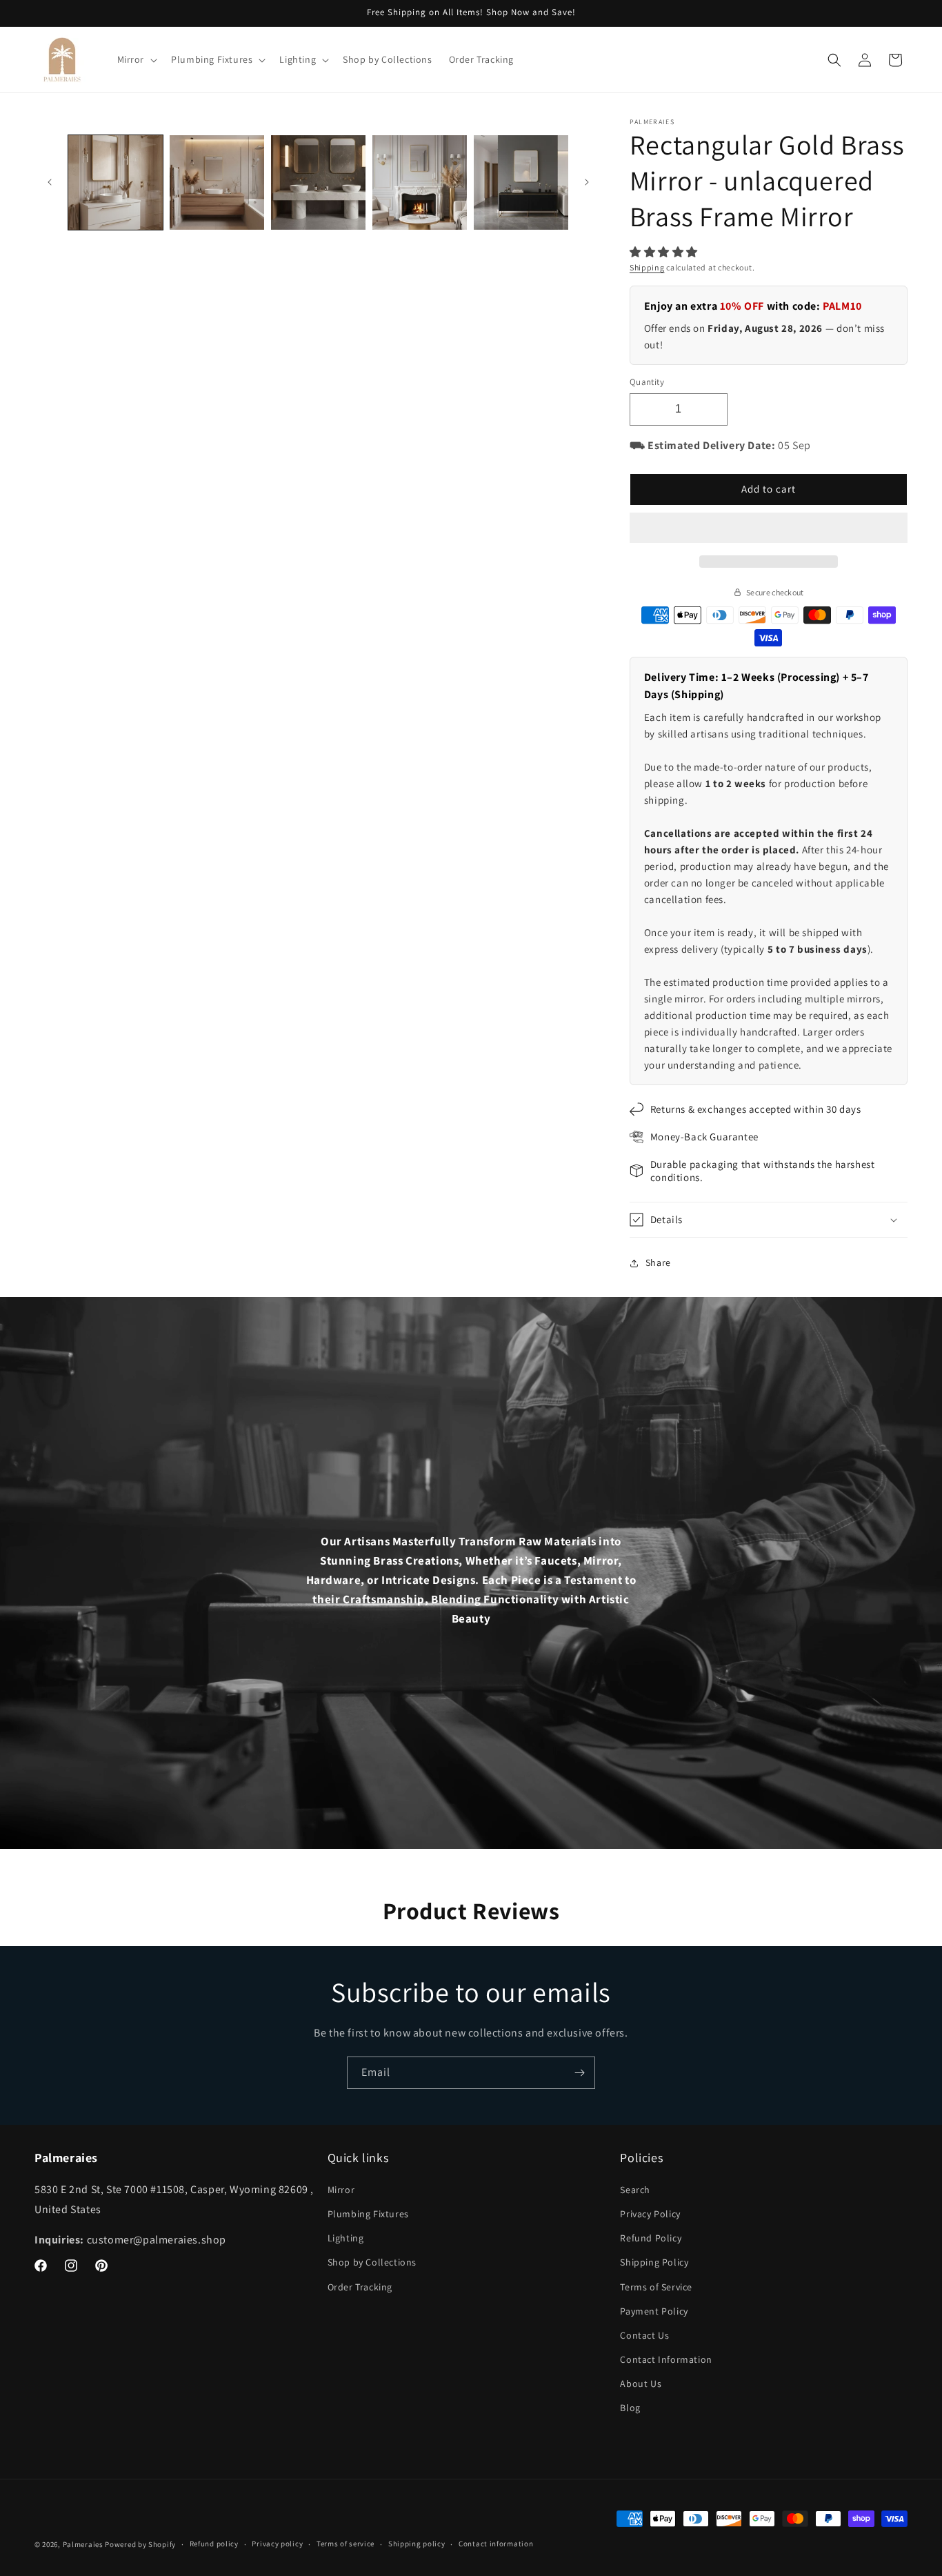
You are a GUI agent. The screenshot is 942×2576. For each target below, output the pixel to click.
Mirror (341, 2190)
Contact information (496, 2544)
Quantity (647, 382)
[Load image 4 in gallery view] (420, 182)
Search (635, 2190)
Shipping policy (417, 2544)
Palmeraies (83, 2544)
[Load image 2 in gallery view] (217, 182)
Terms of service (345, 2544)
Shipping (647, 267)
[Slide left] (50, 182)
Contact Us (644, 2335)
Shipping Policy (654, 2262)
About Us (641, 2384)
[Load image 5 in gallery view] (521, 182)
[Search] (834, 60)
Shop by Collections (372, 2262)
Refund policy (214, 2544)
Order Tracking (360, 2287)
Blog (630, 2408)
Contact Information (666, 2359)
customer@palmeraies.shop (157, 2240)
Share (658, 1262)
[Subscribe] (579, 2073)
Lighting (346, 2238)
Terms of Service (656, 2287)
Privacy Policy (650, 2214)
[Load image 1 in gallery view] (116, 182)
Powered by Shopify (140, 2544)
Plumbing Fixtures (368, 2214)
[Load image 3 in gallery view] (318, 182)
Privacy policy (277, 2544)
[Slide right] (587, 182)
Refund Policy (651, 2238)
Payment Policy (654, 2311)
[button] (665, 252)
